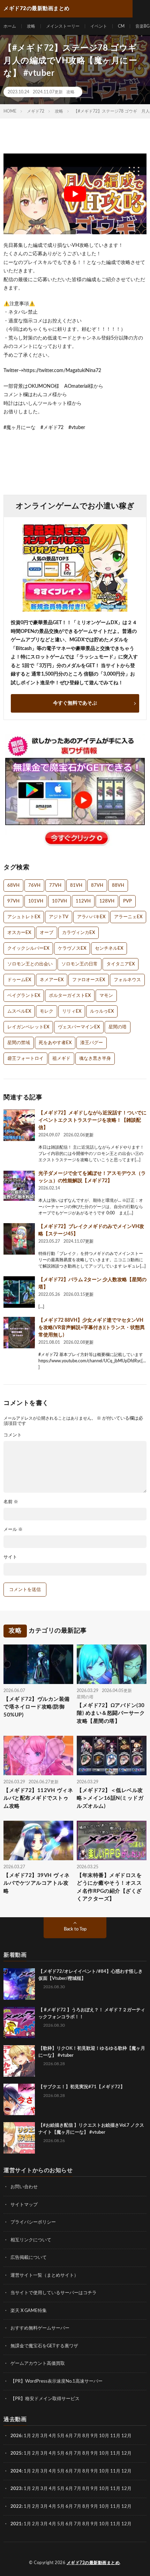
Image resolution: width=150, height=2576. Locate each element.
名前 (11, 1502)
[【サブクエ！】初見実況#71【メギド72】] (19, 2099)
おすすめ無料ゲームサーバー (40, 2328)
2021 (16, 2524)
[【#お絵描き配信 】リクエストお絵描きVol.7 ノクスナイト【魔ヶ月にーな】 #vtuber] (19, 2138)
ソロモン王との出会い (30, 964)
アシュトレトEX (24, 917)
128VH (107, 901)
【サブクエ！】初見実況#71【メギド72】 (82, 2087)
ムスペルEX (19, 1011)
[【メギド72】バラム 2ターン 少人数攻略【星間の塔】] (19, 1292)
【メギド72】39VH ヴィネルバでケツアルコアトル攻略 (37, 1883)
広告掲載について (29, 2258)
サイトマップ (24, 2204)
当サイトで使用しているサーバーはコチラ (54, 2293)
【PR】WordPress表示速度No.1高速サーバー (57, 2381)
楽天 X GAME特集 (29, 2310)
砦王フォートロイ (25, 1059)
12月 (126, 2453)
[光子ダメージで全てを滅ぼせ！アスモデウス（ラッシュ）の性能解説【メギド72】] (19, 1186)
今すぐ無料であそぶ (75, 703)
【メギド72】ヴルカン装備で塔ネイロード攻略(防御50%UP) (37, 1707)
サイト (10, 1557)
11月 (115, 2453)
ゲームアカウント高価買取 (38, 2364)
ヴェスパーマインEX (79, 1027)
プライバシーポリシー (33, 2222)
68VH (13, 886)
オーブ (47, 933)
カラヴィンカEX (78, 933)
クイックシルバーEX (28, 948)
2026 (16, 2436)
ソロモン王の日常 (80, 964)
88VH (118, 886)
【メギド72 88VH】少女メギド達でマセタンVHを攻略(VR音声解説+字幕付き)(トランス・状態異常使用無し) (92, 1328)
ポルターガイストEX (70, 996)
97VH (13, 901)
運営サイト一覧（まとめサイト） (44, 2275)
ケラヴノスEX (72, 948)
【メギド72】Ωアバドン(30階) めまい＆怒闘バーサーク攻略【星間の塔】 (111, 1713)
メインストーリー (63, 26)
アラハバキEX (91, 917)
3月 (44, 2436)
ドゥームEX (19, 980)
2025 (16, 2453)
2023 (16, 2489)
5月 (61, 2436)
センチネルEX (109, 948)
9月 (94, 2453)
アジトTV (59, 917)
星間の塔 (118, 1027)
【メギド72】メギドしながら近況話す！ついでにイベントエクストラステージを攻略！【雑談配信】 (92, 1120)
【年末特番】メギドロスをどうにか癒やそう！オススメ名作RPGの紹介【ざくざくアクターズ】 (109, 1887)
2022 (16, 2506)
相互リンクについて (31, 2240)
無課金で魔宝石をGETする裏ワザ (44, 2346)
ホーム (10, 26)
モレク (47, 1011)
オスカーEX (19, 933)
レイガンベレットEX (28, 1027)
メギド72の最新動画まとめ (93, 2562)
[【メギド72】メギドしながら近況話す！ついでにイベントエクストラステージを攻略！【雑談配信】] (19, 1125)
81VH (76, 886)
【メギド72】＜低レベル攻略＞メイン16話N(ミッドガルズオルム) (110, 1798)
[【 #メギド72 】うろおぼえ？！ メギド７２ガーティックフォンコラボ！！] (19, 2022)
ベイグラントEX (24, 996)
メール (13, 1530)
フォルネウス (127, 980)
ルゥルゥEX (102, 1011)
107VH (59, 901)
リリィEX (72, 1011)
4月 (52, 2436)
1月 (27, 2436)
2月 (36, 2436)
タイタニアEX (121, 964)
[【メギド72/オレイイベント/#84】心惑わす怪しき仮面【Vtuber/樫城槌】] (19, 1984)
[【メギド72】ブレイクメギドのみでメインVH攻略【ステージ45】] (19, 1239)
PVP (127, 901)
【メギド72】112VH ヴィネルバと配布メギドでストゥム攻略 (38, 1798)
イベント (99, 26)
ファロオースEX (89, 980)
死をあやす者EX (55, 1043)
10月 (104, 2453)
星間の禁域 (19, 1043)
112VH (83, 901)
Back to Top (75, 1929)
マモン (106, 996)
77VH (55, 886)
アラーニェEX (128, 917)
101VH (36, 901)
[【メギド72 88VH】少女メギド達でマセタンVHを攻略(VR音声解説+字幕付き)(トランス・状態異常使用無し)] (19, 1333)
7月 (78, 2436)
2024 (16, 2471)
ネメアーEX (52, 980)
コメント (13, 1435)
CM (121, 26)
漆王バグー (92, 1043)
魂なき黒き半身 (95, 1059)
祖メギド (61, 1059)
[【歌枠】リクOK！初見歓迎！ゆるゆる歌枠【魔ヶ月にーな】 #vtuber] (19, 2061)
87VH (97, 886)
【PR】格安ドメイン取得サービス (45, 2399)
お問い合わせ (24, 2187)
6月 (69, 2436)
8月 (86, 2436)
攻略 (31, 26)
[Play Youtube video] (75, 194)
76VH (34, 886)
